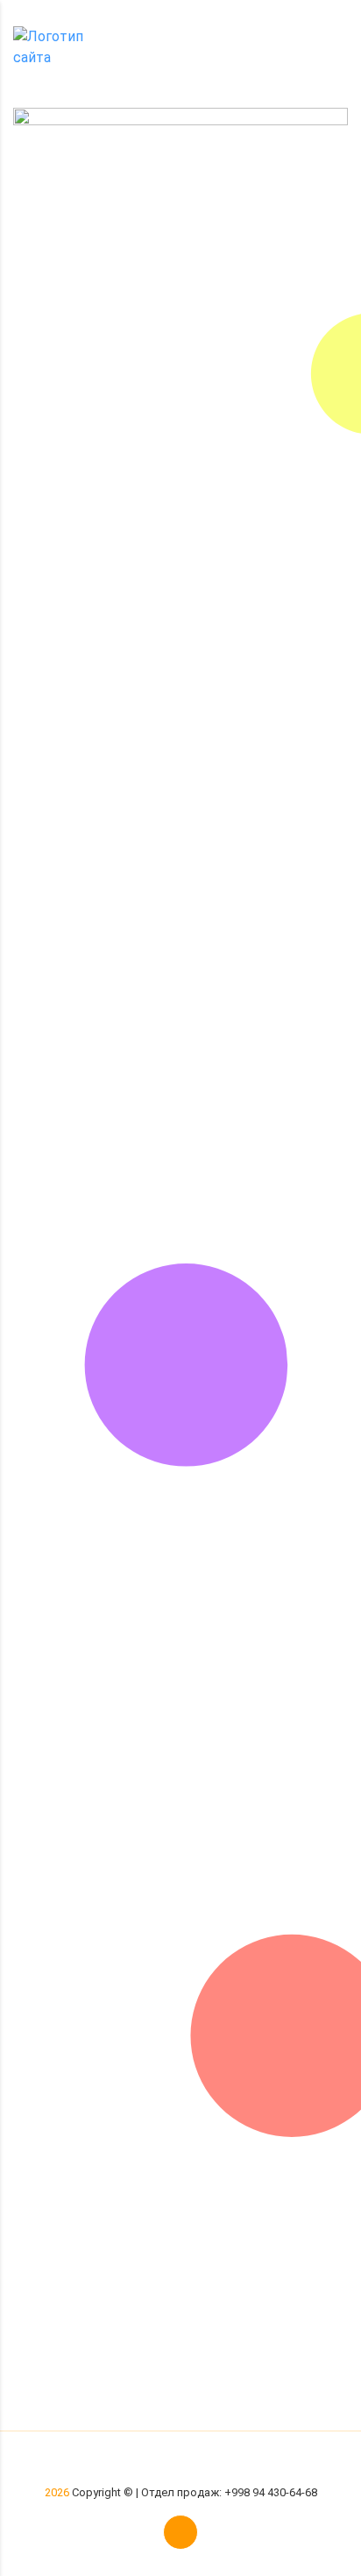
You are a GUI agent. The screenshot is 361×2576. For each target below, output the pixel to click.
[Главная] (61, 46)
